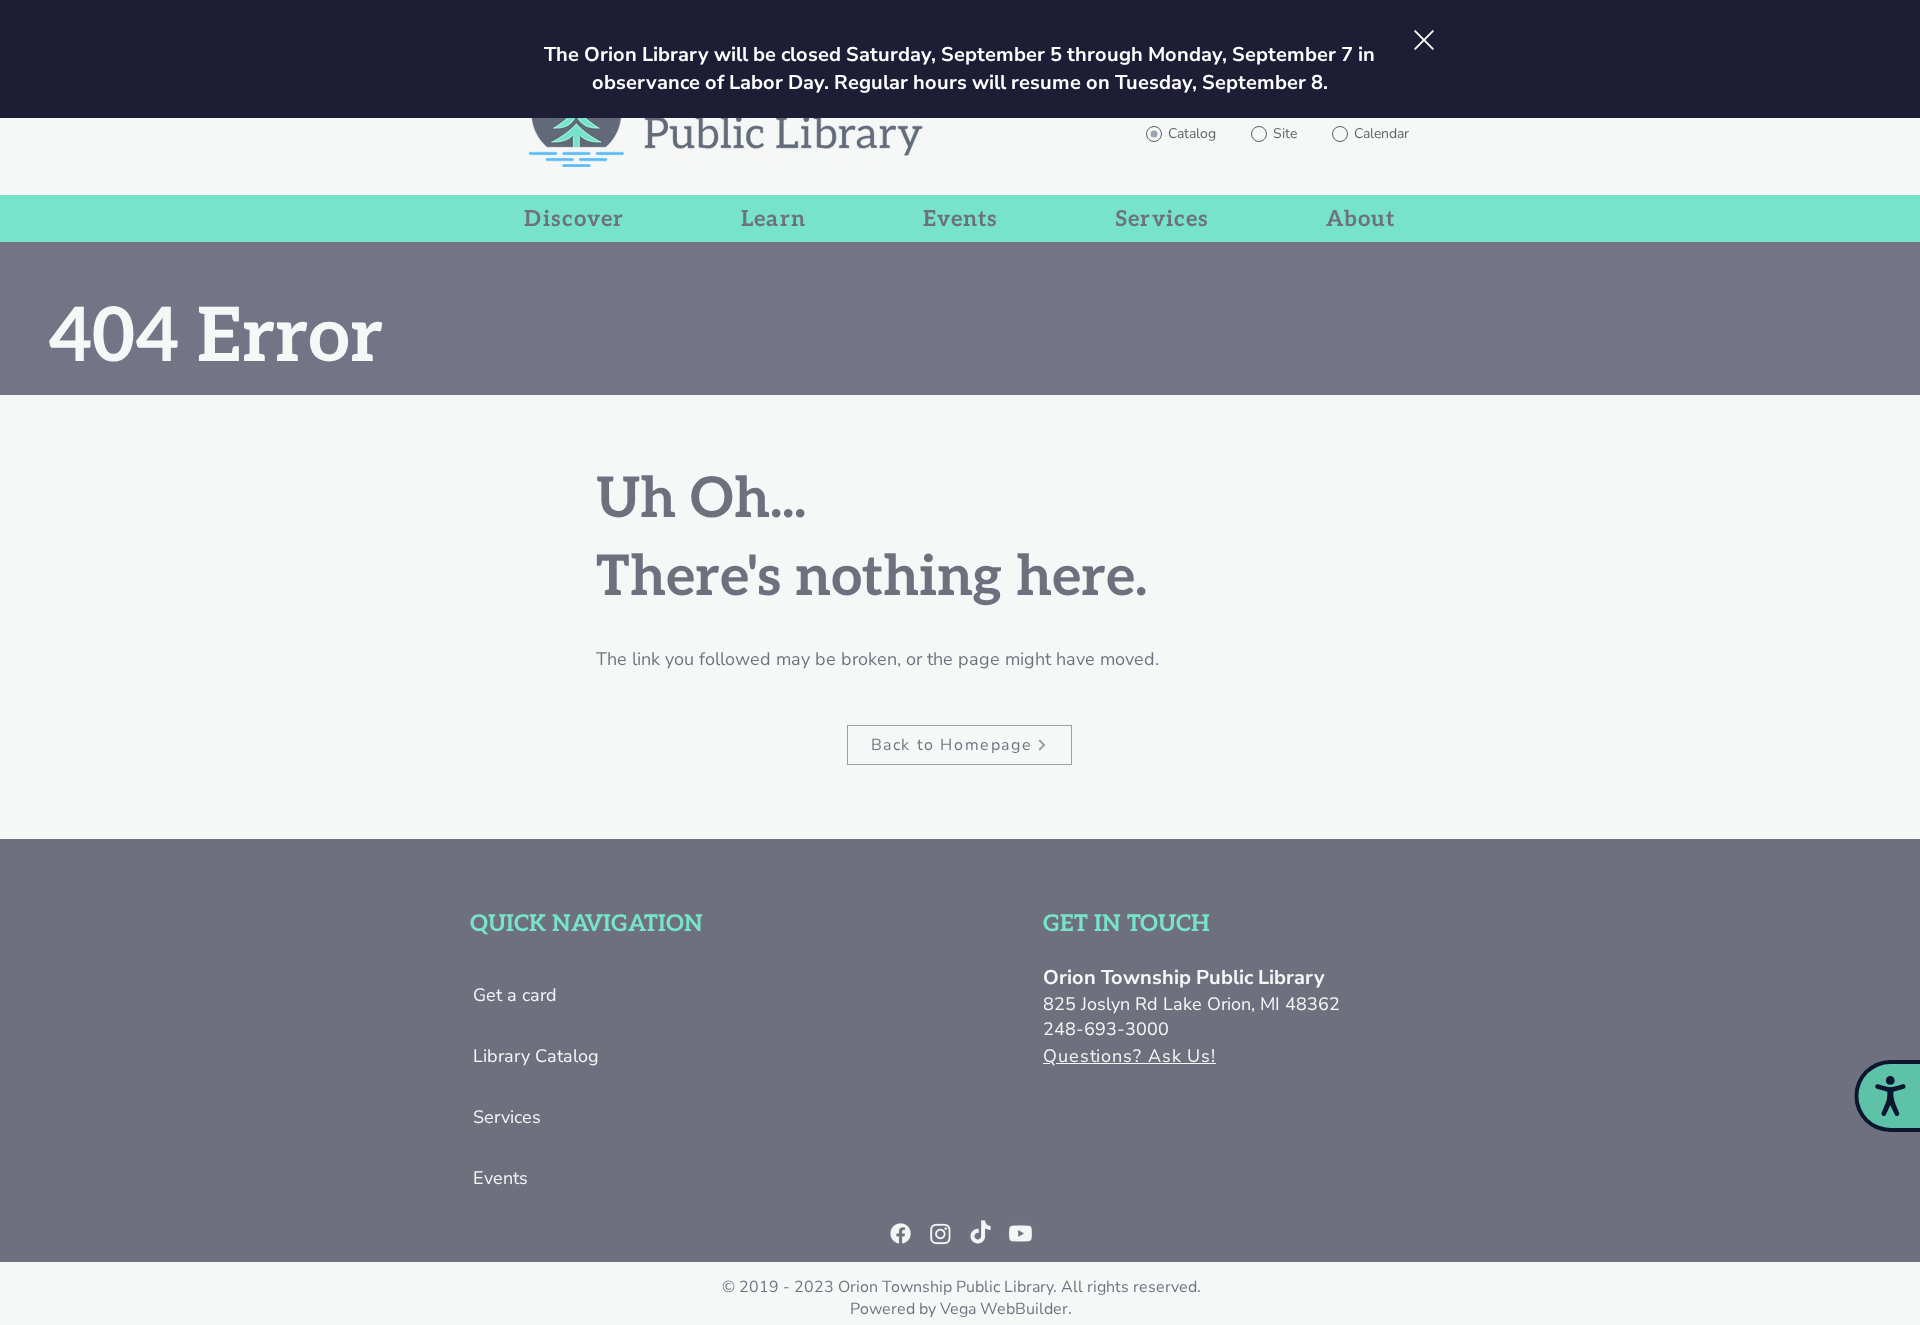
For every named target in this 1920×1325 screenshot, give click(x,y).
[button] (1424, 40)
